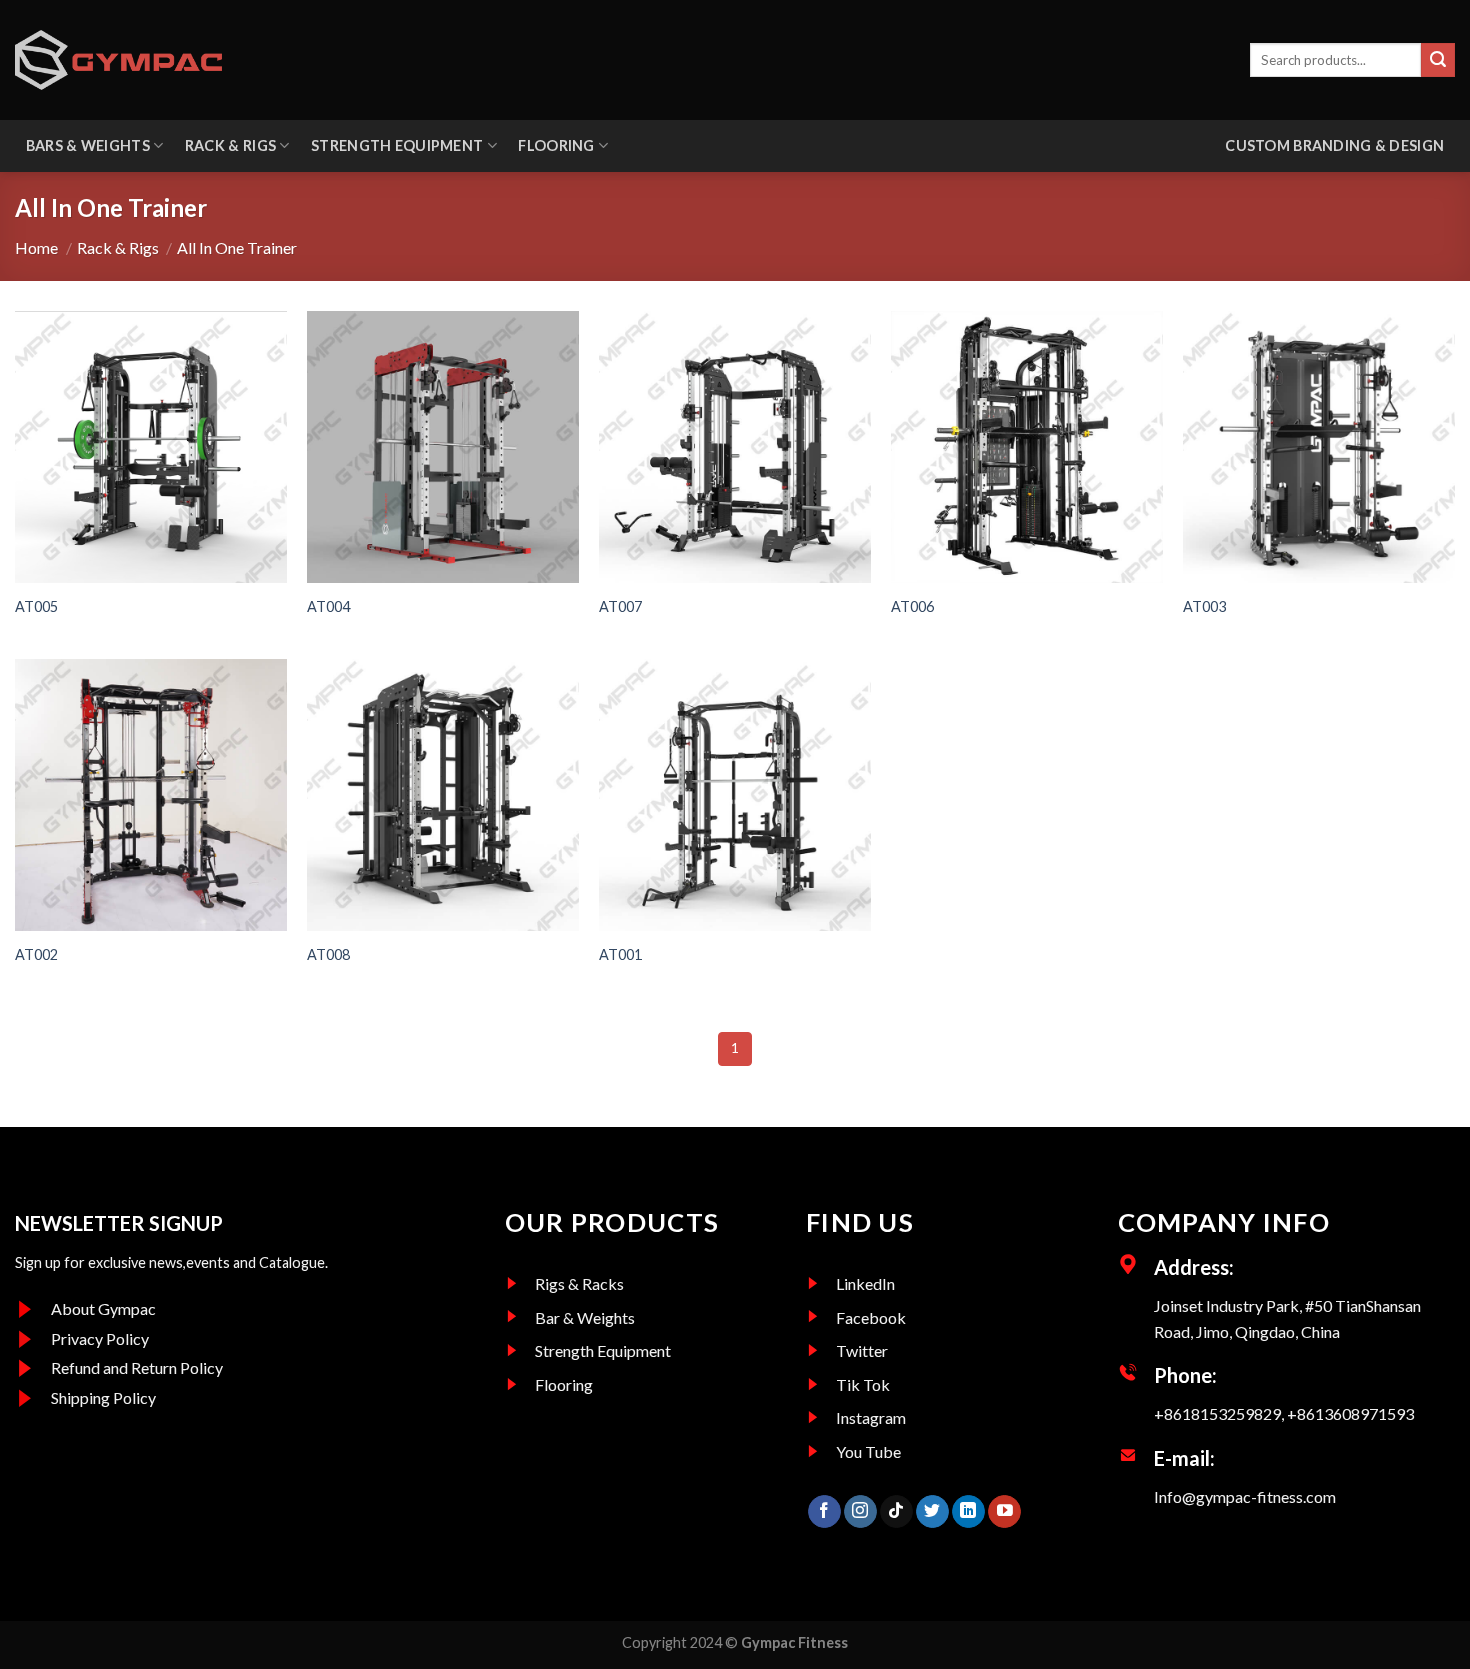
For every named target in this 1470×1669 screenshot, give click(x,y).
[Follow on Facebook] (824, 1512)
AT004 (328, 606)
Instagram (871, 1417)
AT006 (912, 606)
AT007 (620, 606)
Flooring (556, 145)
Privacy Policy (100, 1338)
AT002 (36, 954)
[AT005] (151, 447)
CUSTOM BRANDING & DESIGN (1334, 145)
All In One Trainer (231, 247)
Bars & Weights (88, 145)
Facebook (871, 1317)
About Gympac (103, 1308)
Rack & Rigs (230, 145)
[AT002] (151, 795)
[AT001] (735, 795)
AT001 (620, 954)
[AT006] (1027, 447)
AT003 (1204, 606)
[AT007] (735, 447)
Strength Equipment (397, 145)
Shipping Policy (103, 1397)
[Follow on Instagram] (860, 1512)
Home (36, 247)
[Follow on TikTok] (896, 1512)
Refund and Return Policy (137, 1367)
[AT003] (1319, 447)
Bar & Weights (585, 1317)
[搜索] (1438, 60)
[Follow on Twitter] (932, 1512)
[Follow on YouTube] (1004, 1512)
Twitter (862, 1350)
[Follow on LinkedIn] (968, 1512)
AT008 (328, 954)
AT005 (36, 606)
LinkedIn (865, 1283)
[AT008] (443, 795)
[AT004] (443, 447)
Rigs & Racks (579, 1283)
